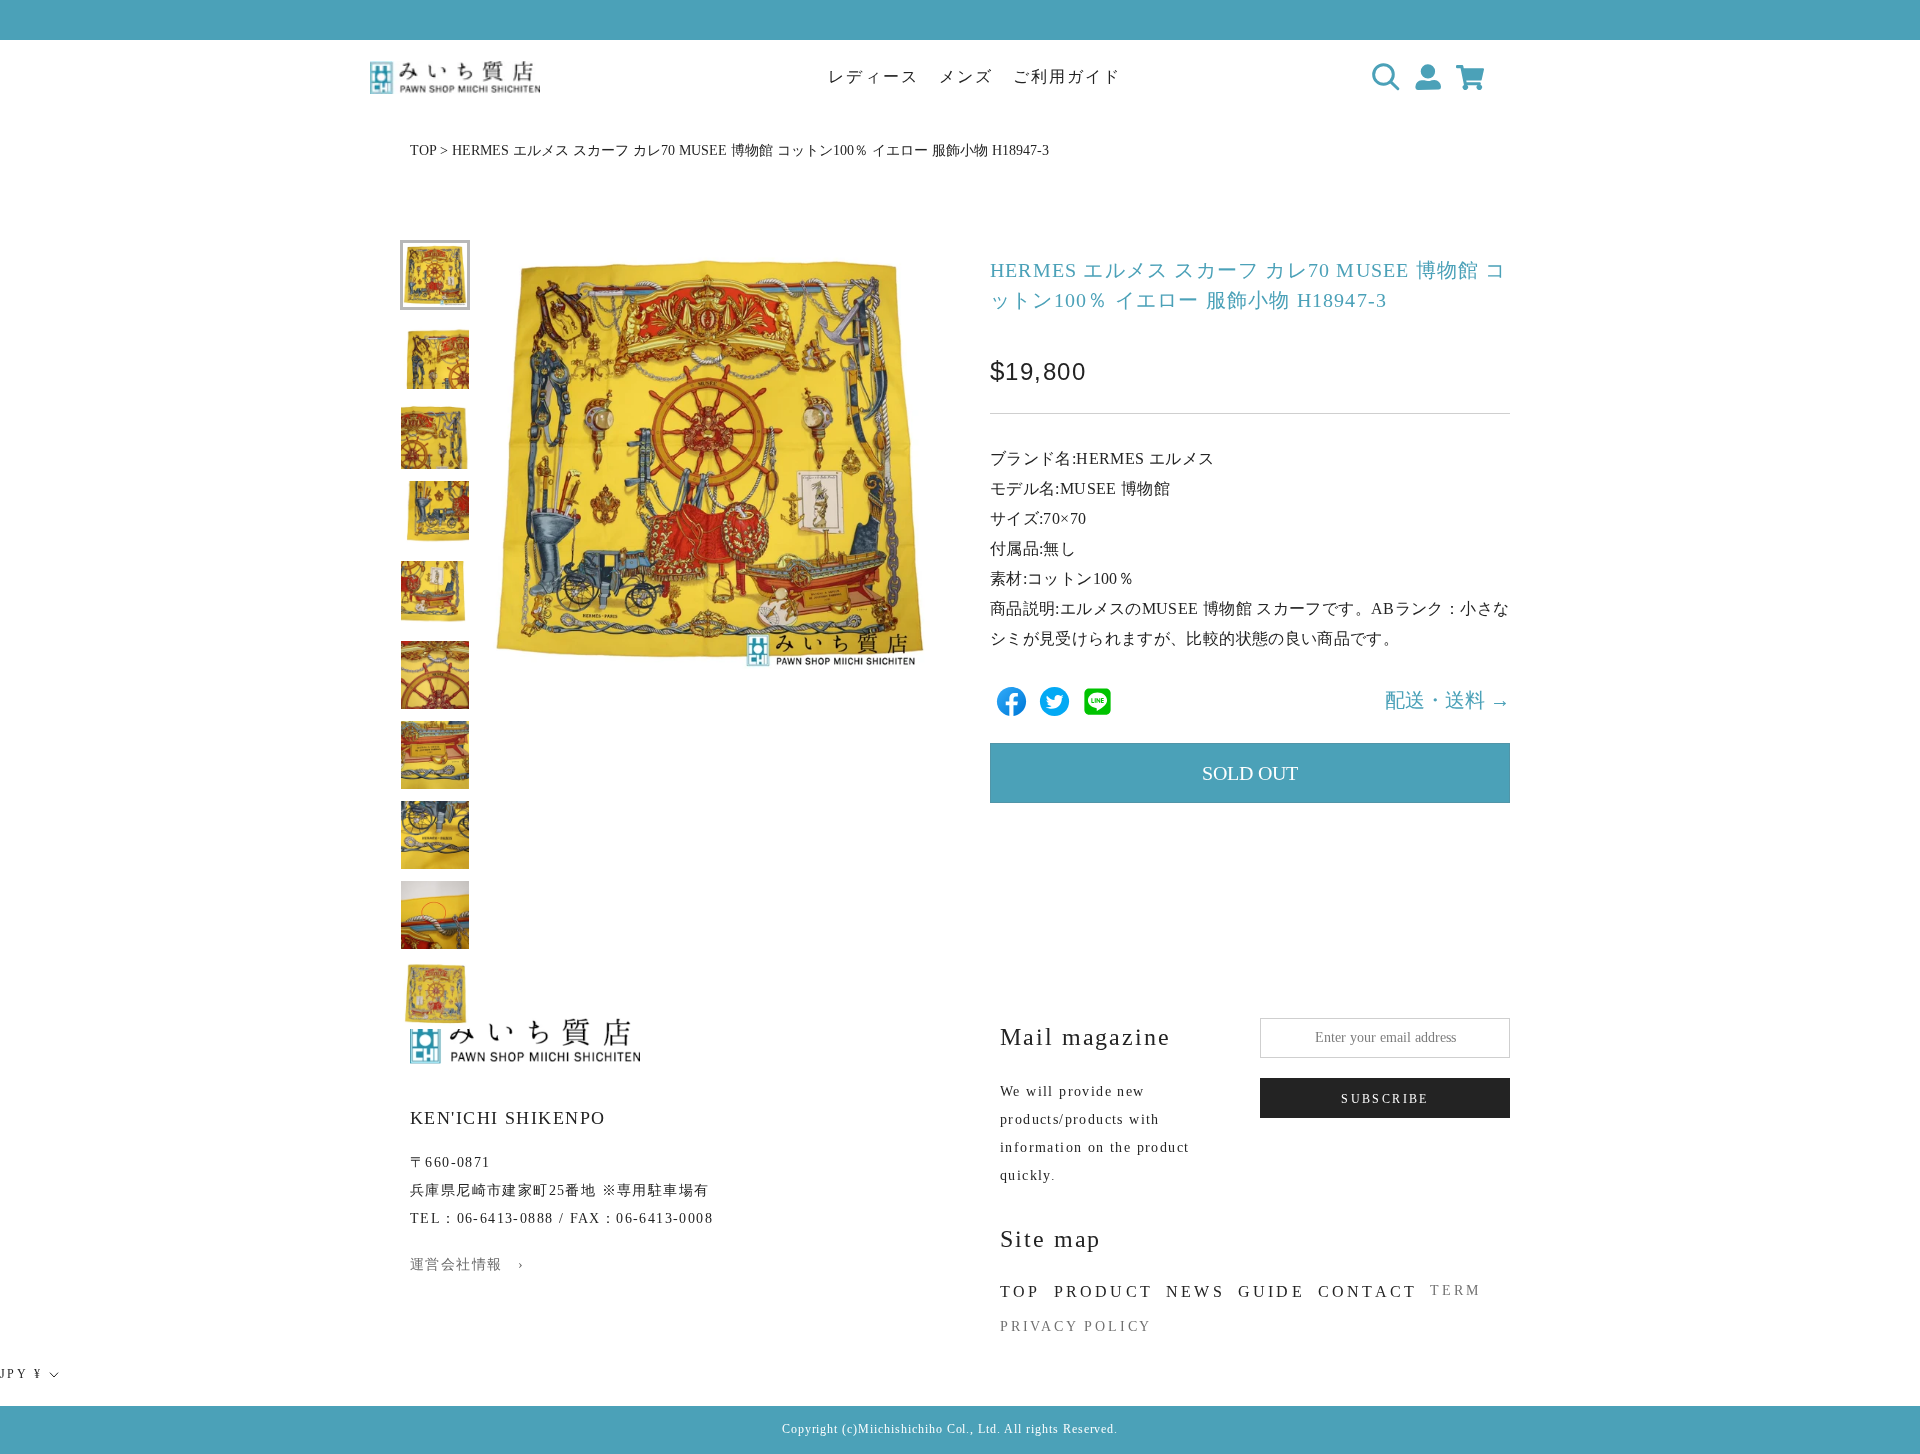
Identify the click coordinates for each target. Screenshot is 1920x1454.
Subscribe (1385, 1099)
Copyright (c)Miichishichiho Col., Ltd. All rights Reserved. (950, 1429)
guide (1271, 1291)
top (1020, 1291)
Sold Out (1250, 773)
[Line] (1097, 701)
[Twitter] (1054, 701)
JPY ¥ (21, 1374)
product (1103, 1291)
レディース (873, 76)
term (1455, 1290)
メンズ (966, 76)
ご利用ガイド (1067, 76)
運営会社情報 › (467, 1264)
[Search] (1386, 77)
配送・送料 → (1447, 701)
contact (1367, 1291)
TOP (423, 150)
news (1195, 1291)
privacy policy (1076, 1326)
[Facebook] (1011, 701)
